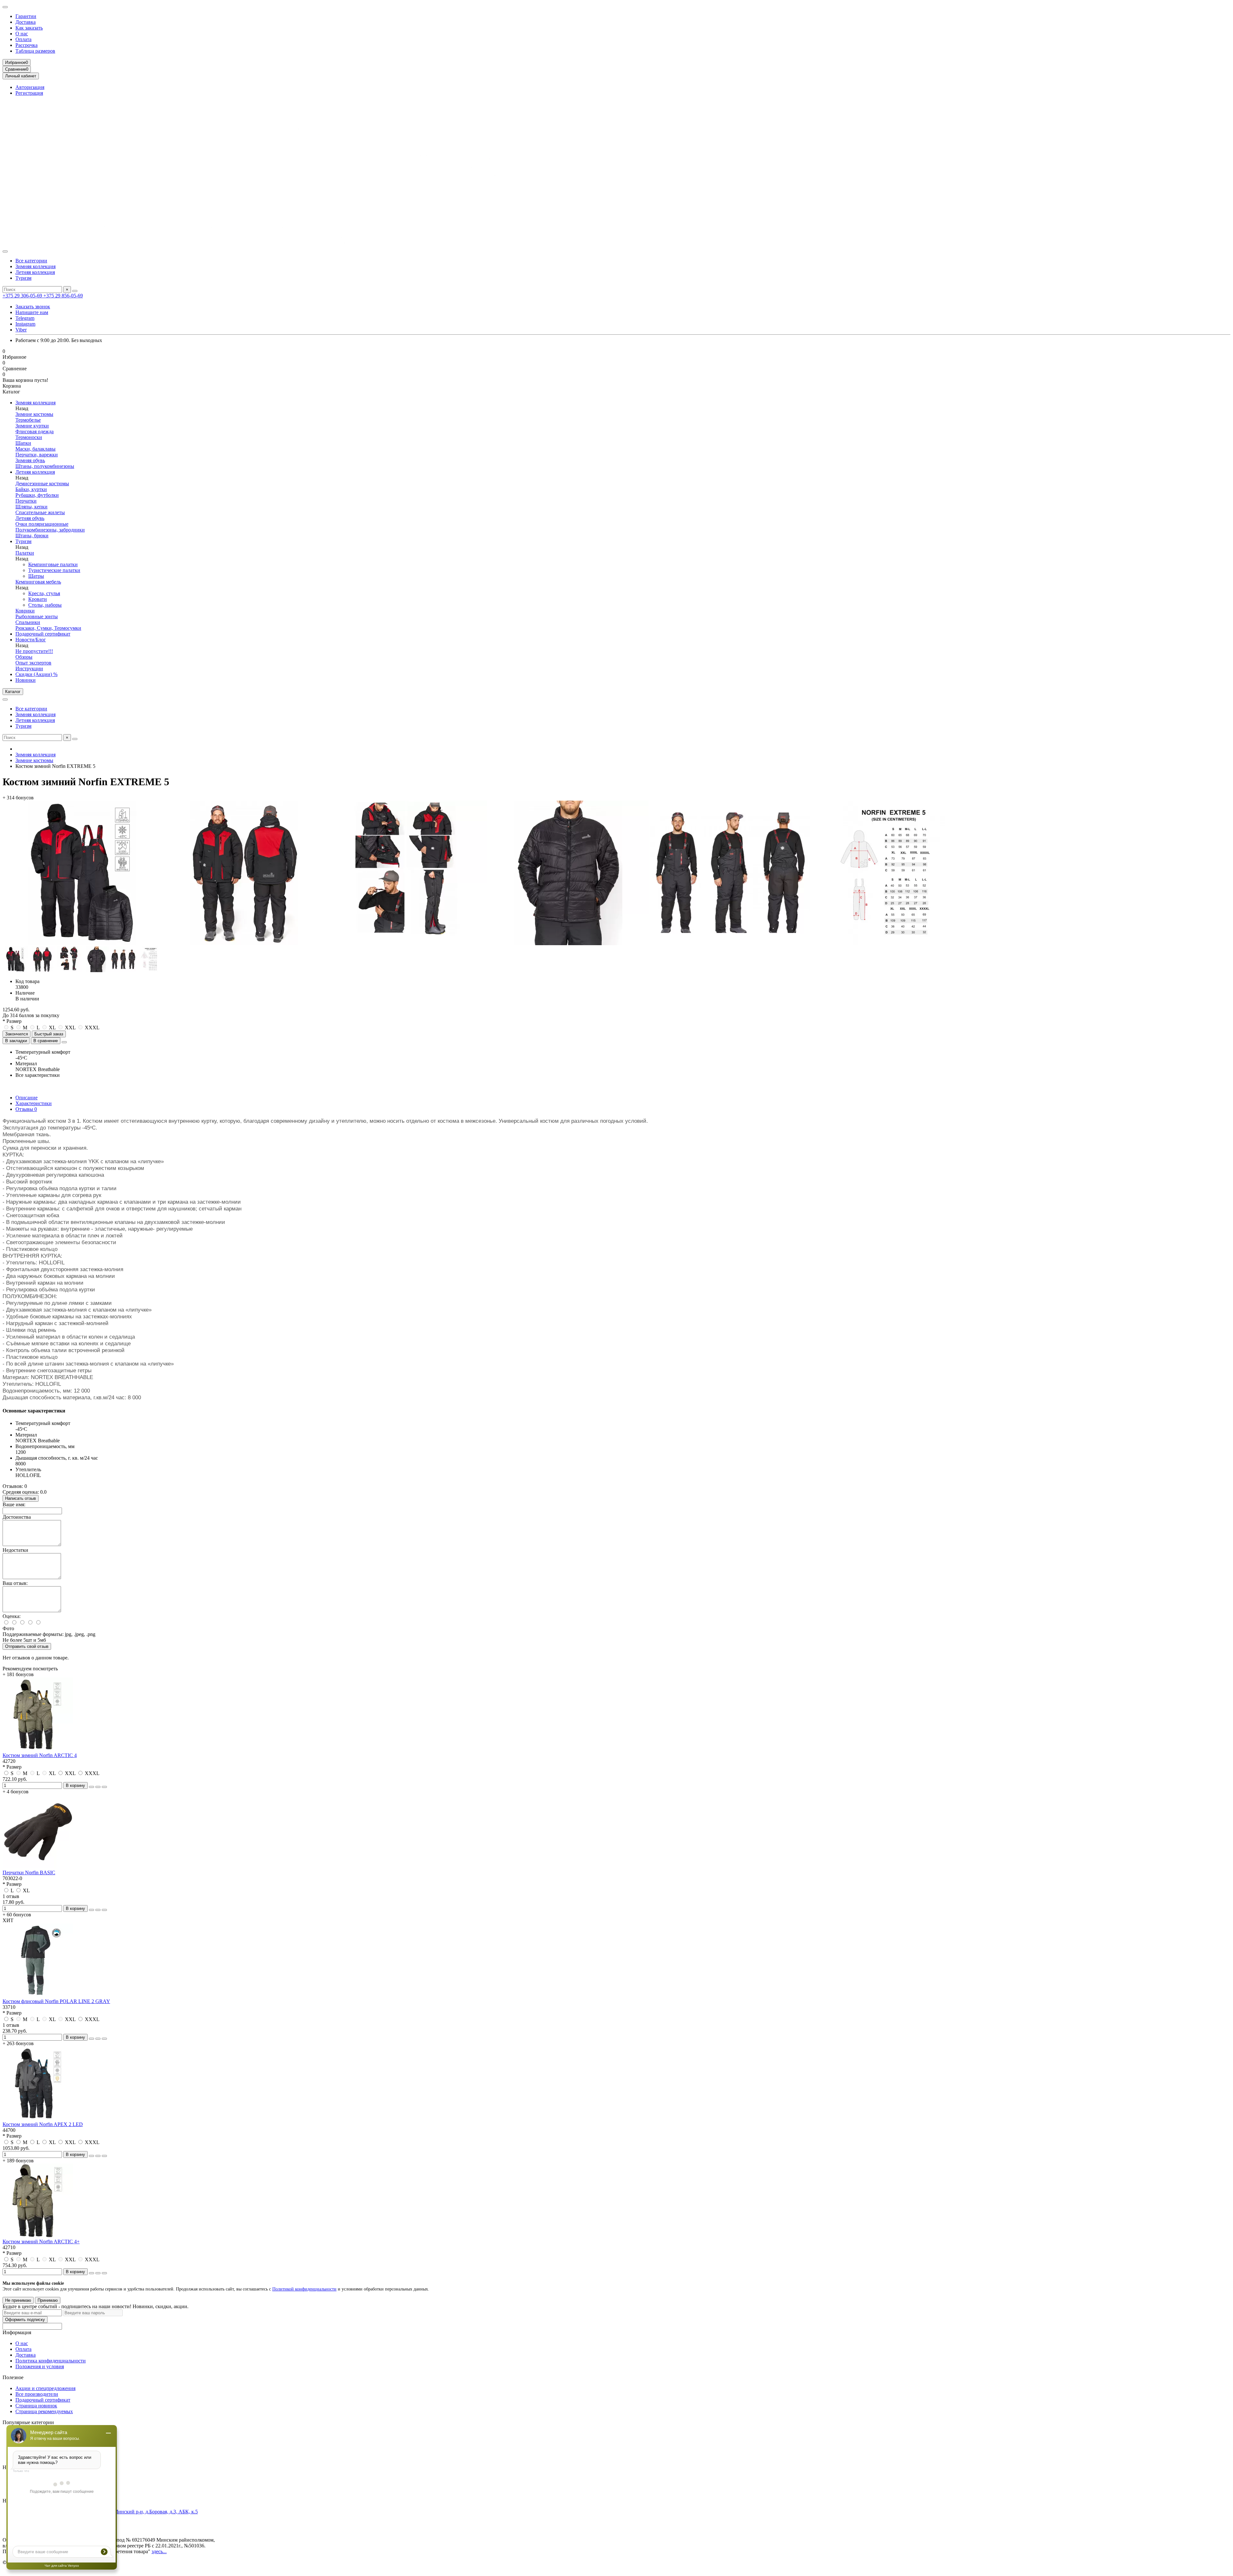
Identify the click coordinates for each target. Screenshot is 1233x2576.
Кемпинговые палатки (53, 564)
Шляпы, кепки (31, 507)
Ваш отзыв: (15, 1583)
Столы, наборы (45, 605)
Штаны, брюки (32, 536)
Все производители (37, 2394)
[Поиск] (75, 291)
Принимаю (48, 2300)
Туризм (23, 278)
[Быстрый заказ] (92, 1787)
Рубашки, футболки (37, 495)
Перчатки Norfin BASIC (29, 1873)
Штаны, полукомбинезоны (45, 466)
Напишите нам (32, 312)
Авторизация (30, 87)
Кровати (38, 599)
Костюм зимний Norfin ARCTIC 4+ (41, 2242)
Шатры (36, 576)
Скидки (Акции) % (36, 674)
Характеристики (34, 1103)
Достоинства (17, 1517)
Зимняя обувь (30, 460)
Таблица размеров (35, 51)
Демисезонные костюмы (42, 484)
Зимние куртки (32, 426)
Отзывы (26, 1109)
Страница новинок (36, 2406)
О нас (22, 34)
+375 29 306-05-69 (23, 296)
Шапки (23, 443)
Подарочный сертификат (43, 634)
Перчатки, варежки (37, 455)
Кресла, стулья (44, 593)
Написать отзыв (21, 1498)
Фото (8, 1628)
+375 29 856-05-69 (63, 296)
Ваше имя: (14, 1504)
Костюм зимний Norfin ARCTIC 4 (40, 1755)
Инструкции (29, 668)
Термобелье (28, 420)
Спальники (28, 622)
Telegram (25, 318)
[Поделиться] (64, 1042)
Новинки (26, 680)
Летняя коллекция (35, 272)
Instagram (25, 324)
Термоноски (29, 437)
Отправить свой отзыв (27, 1646)
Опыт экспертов (33, 663)
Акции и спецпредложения (45, 2388)
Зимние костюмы (34, 414)
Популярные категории (28, 2422)
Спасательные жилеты (40, 512)
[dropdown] (5, 7)
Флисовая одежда (35, 431)
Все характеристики (38, 1075)
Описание (26, 1098)
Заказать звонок (33, 307)
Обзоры (24, 657)
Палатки (25, 553)
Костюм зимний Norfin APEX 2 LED (43, 2124)
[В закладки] (98, 1787)
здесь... (159, 2551)
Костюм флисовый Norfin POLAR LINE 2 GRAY (56, 2001)
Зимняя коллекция (35, 266)
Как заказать (29, 28)
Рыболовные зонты (37, 616)
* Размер (12, 1021)
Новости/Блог (31, 640)
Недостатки (15, 1550)
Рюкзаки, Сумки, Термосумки (48, 628)
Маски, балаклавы (35, 449)
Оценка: (12, 1616)
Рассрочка (26, 45)
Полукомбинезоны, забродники (50, 530)
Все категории (31, 261)
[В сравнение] (104, 1787)
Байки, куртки (31, 489)
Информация (17, 2332)
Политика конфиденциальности (51, 2361)
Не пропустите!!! (34, 651)
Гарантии (26, 16)
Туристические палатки (54, 570)
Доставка (26, 22)
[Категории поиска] (5, 251)
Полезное (13, 2377)
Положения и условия (40, 2366)
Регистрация (29, 93)
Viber (21, 330)
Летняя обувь (30, 518)
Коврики (25, 611)
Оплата (23, 39)
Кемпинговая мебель (38, 582)
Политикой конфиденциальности (304, 2289)
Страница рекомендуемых (44, 2411)
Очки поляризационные (42, 524)
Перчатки (26, 501)
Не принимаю (18, 2300)
